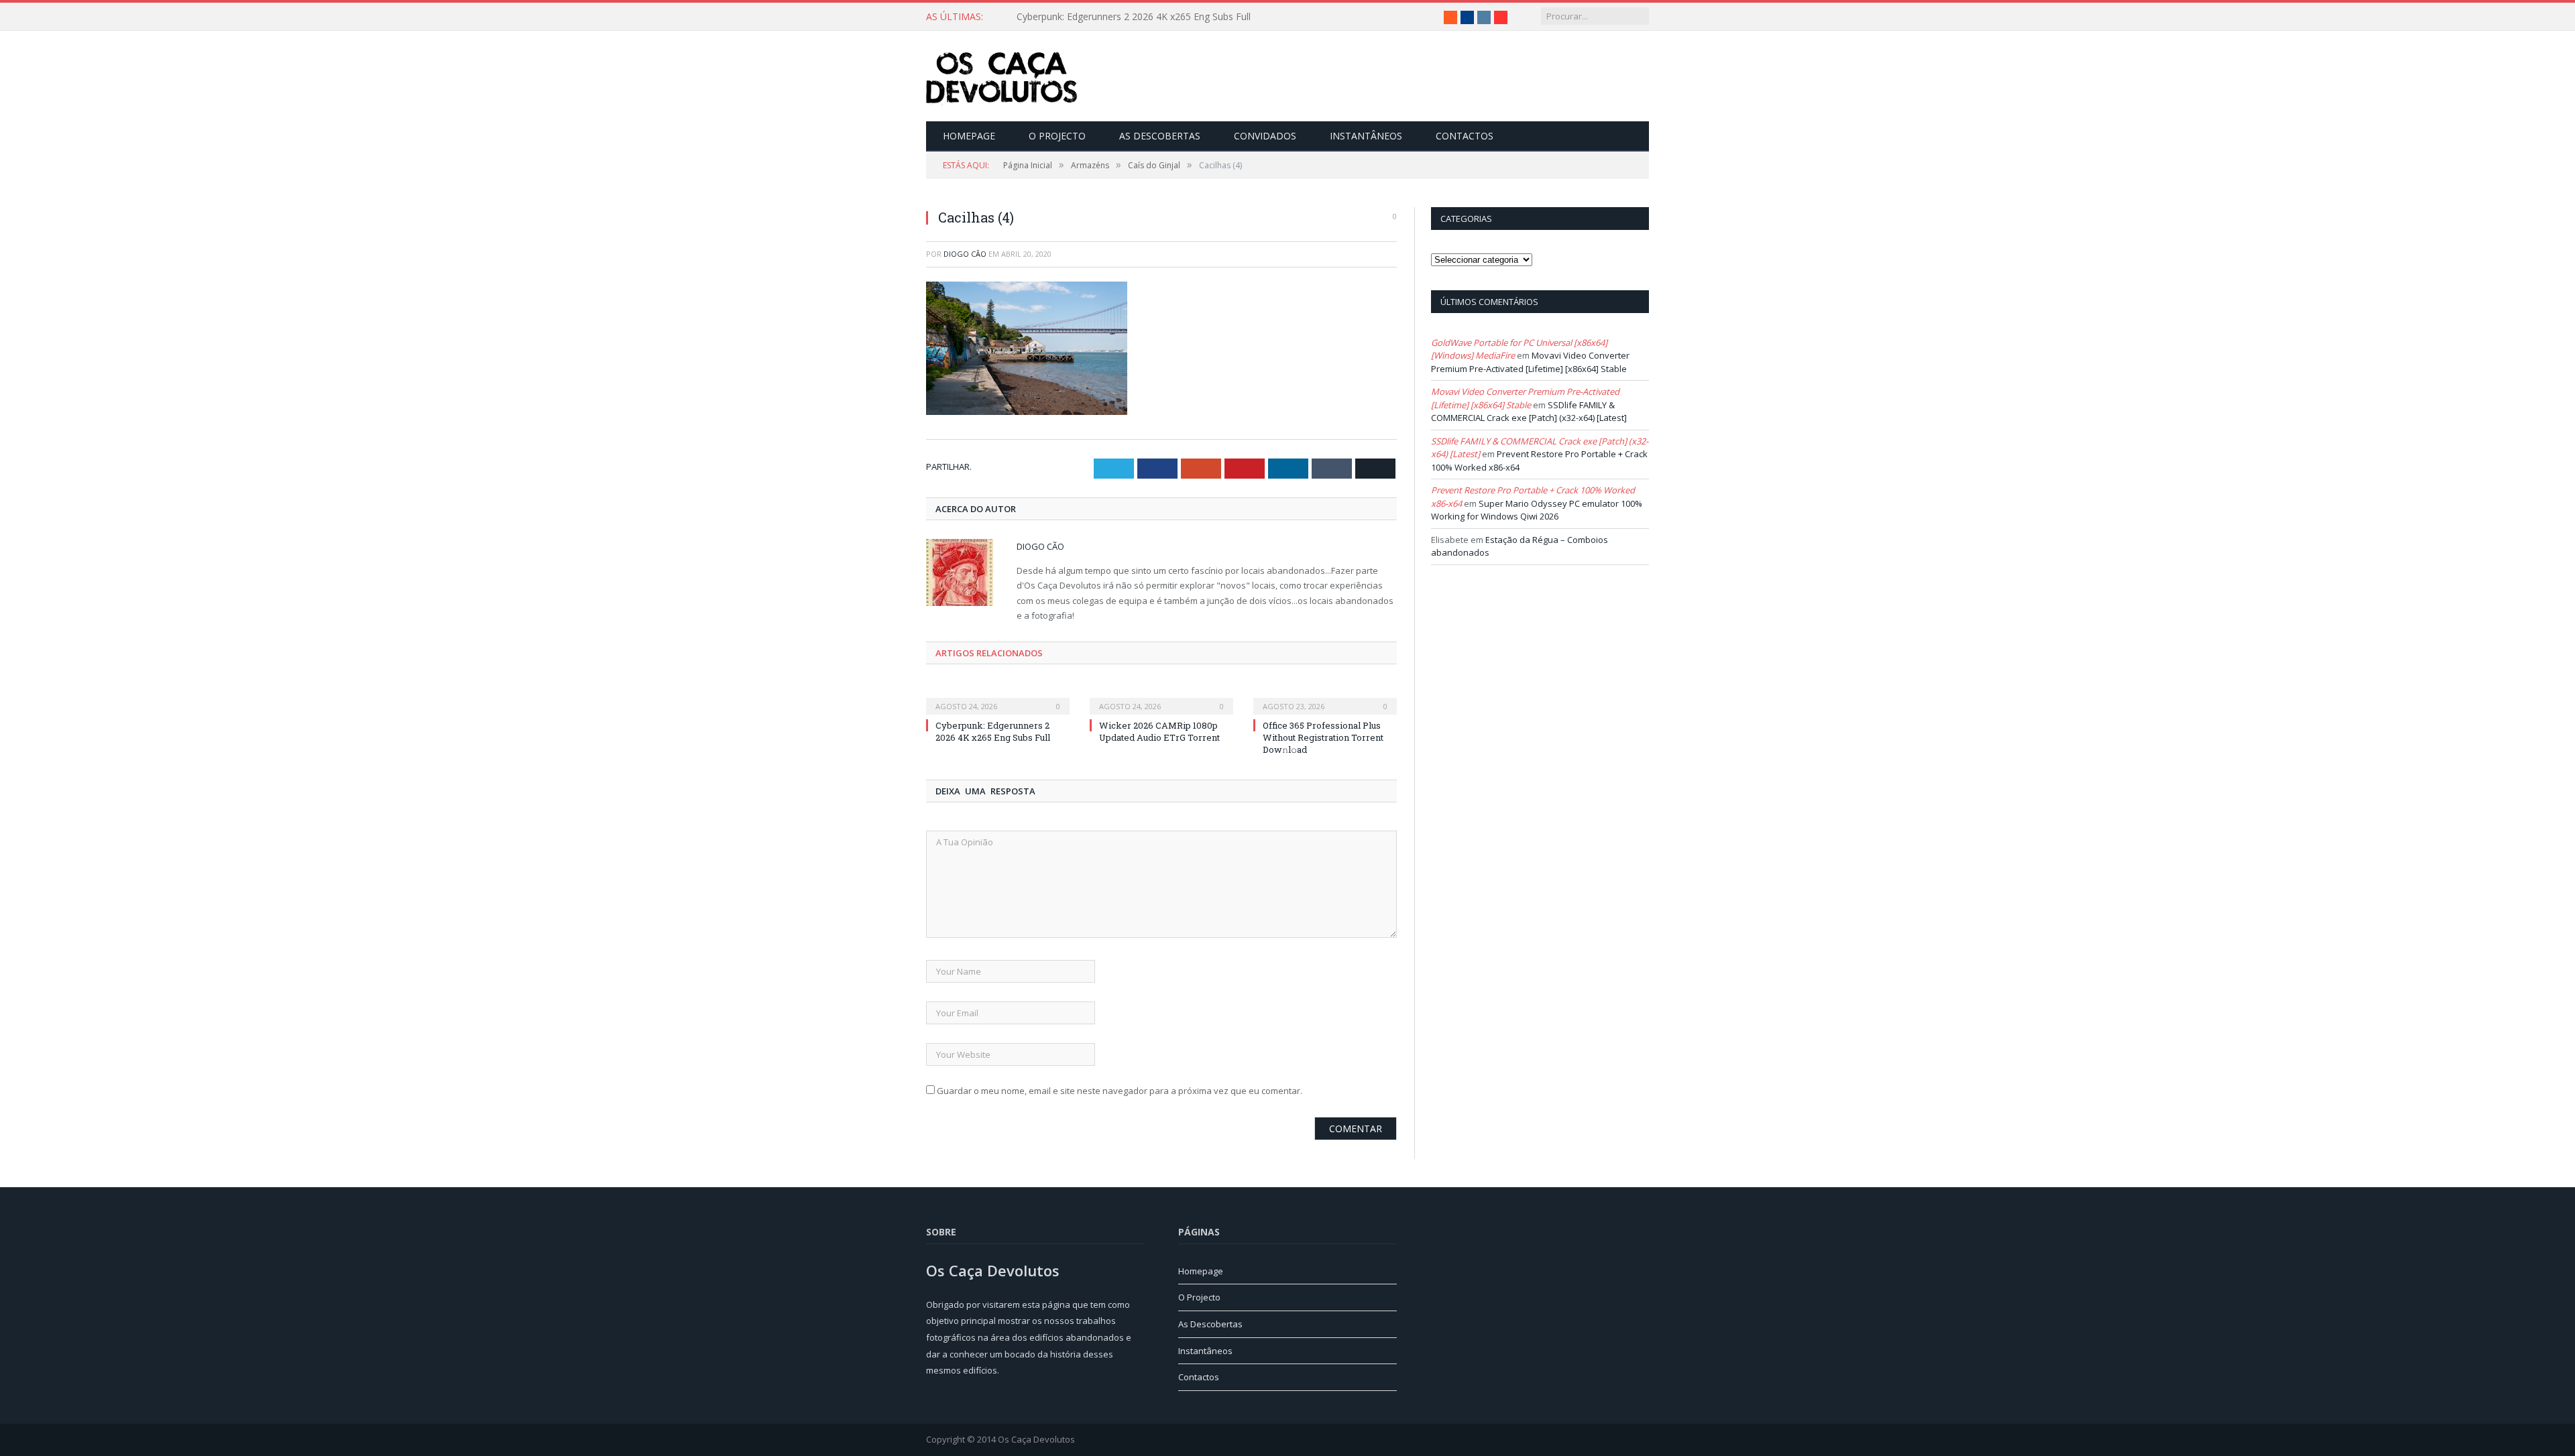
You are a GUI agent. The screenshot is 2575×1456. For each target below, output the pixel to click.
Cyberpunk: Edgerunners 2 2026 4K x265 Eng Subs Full (993, 731)
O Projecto (1057, 136)
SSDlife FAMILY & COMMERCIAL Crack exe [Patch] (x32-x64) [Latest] (1529, 412)
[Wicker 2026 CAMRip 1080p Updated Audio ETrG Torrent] (1161, 696)
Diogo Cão (965, 254)
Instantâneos (1366, 136)
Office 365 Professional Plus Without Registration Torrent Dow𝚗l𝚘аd (1323, 737)
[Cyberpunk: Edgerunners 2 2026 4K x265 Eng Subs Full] (998, 696)
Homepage (969, 136)
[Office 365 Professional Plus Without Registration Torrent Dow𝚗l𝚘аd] (1325, 696)
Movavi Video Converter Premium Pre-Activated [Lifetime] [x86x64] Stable (1530, 362)
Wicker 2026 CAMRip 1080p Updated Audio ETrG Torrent (1140, 17)
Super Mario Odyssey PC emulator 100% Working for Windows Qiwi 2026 (1537, 510)
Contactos (1465, 136)
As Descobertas (1160, 136)
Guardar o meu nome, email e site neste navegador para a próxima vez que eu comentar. (1120, 1090)
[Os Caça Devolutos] (1002, 76)
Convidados (1265, 136)
